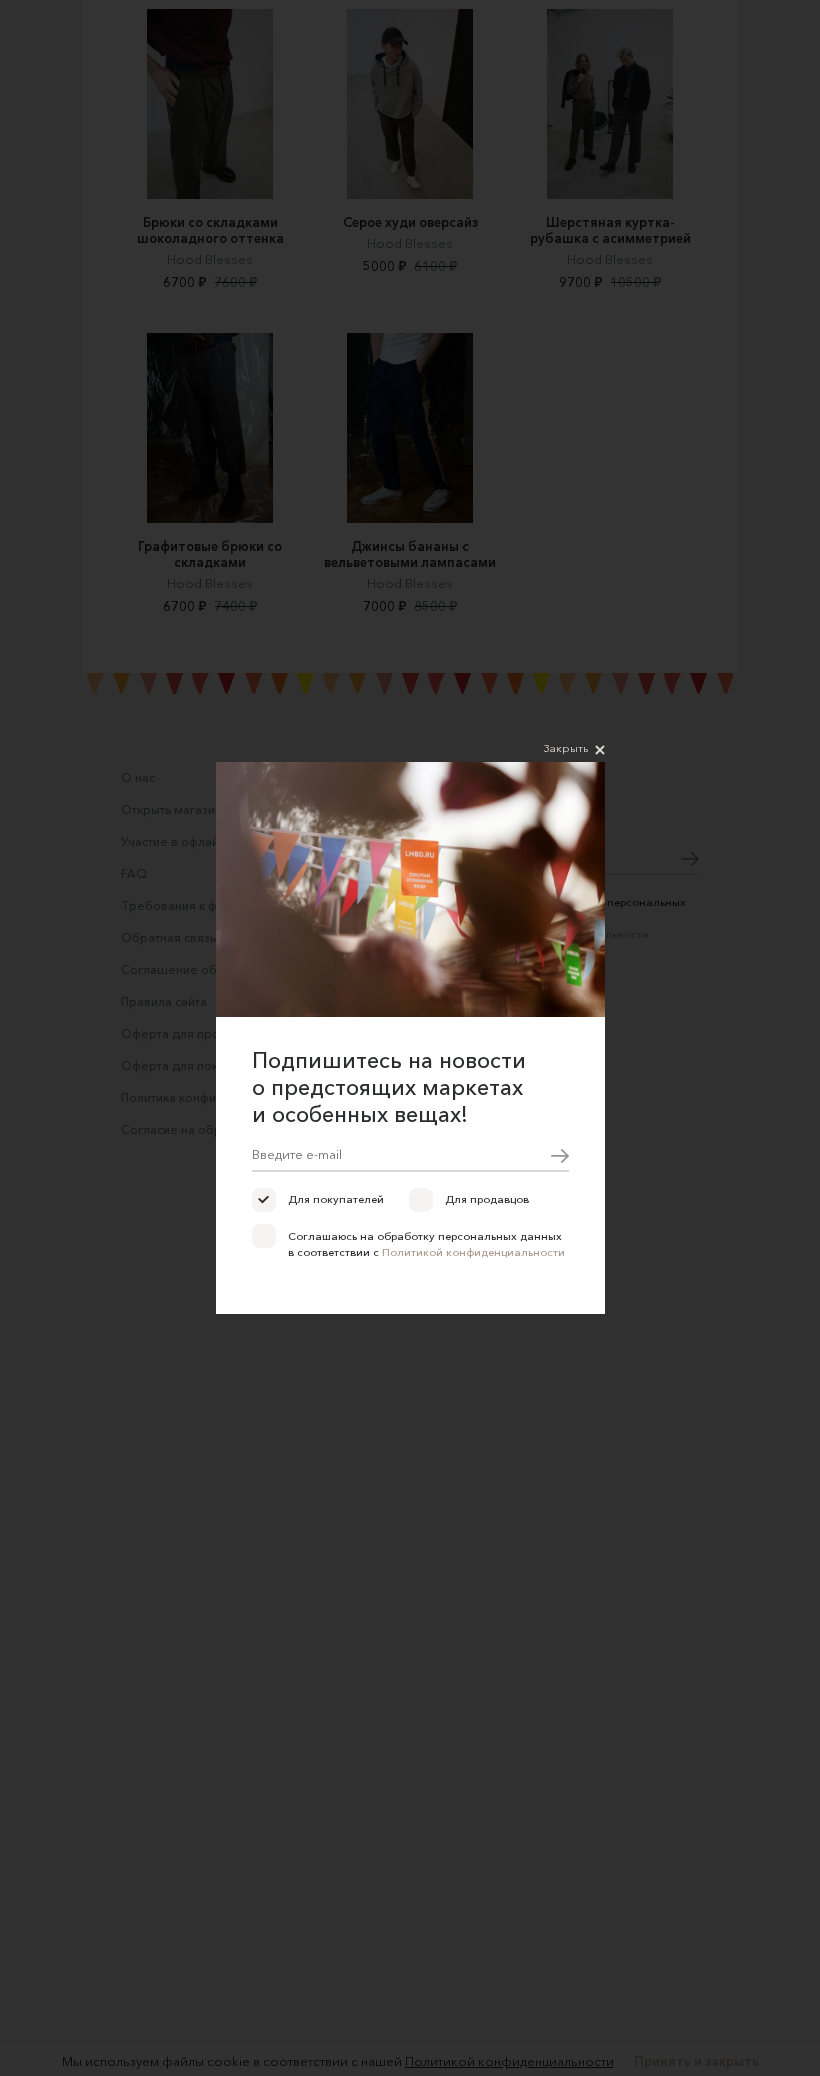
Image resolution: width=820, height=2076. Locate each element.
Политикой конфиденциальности (473, 1252)
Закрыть (566, 748)
